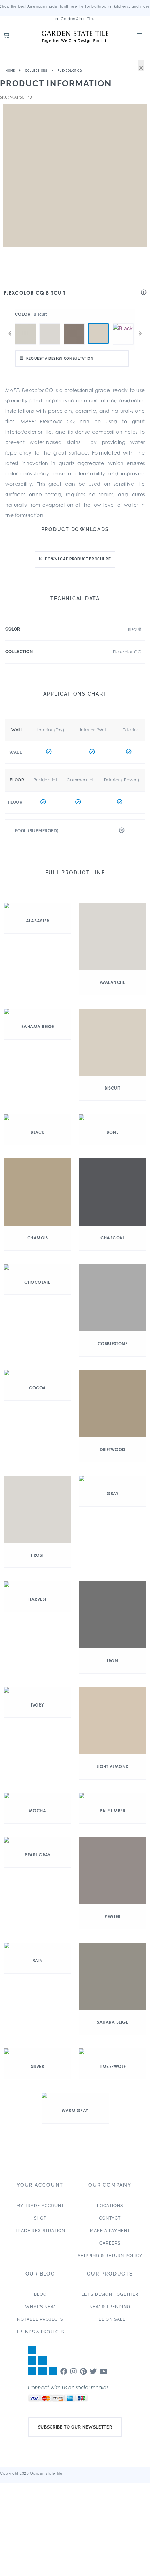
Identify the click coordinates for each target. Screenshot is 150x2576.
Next (140, 334)
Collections (36, 71)
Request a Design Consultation (60, 358)
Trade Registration (40, 2231)
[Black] (123, 323)
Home (10, 71)
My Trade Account (40, 2206)
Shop (40, 2218)
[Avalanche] (50, 323)
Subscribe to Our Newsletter (75, 2427)
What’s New (40, 2307)
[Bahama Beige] (74, 323)
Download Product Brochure (78, 559)
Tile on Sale (110, 2319)
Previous (10, 334)
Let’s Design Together (110, 2294)
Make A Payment (110, 2231)
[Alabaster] (25, 323)
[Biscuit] (99, 334)
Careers (110, 2243)
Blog (40, 2294)
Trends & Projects (40, 2332)
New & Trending (110, 2307)
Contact (110, 2218)
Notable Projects (40, 2319)
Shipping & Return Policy (110, 2256)
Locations (110, 2206)
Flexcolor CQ (70, 71)
